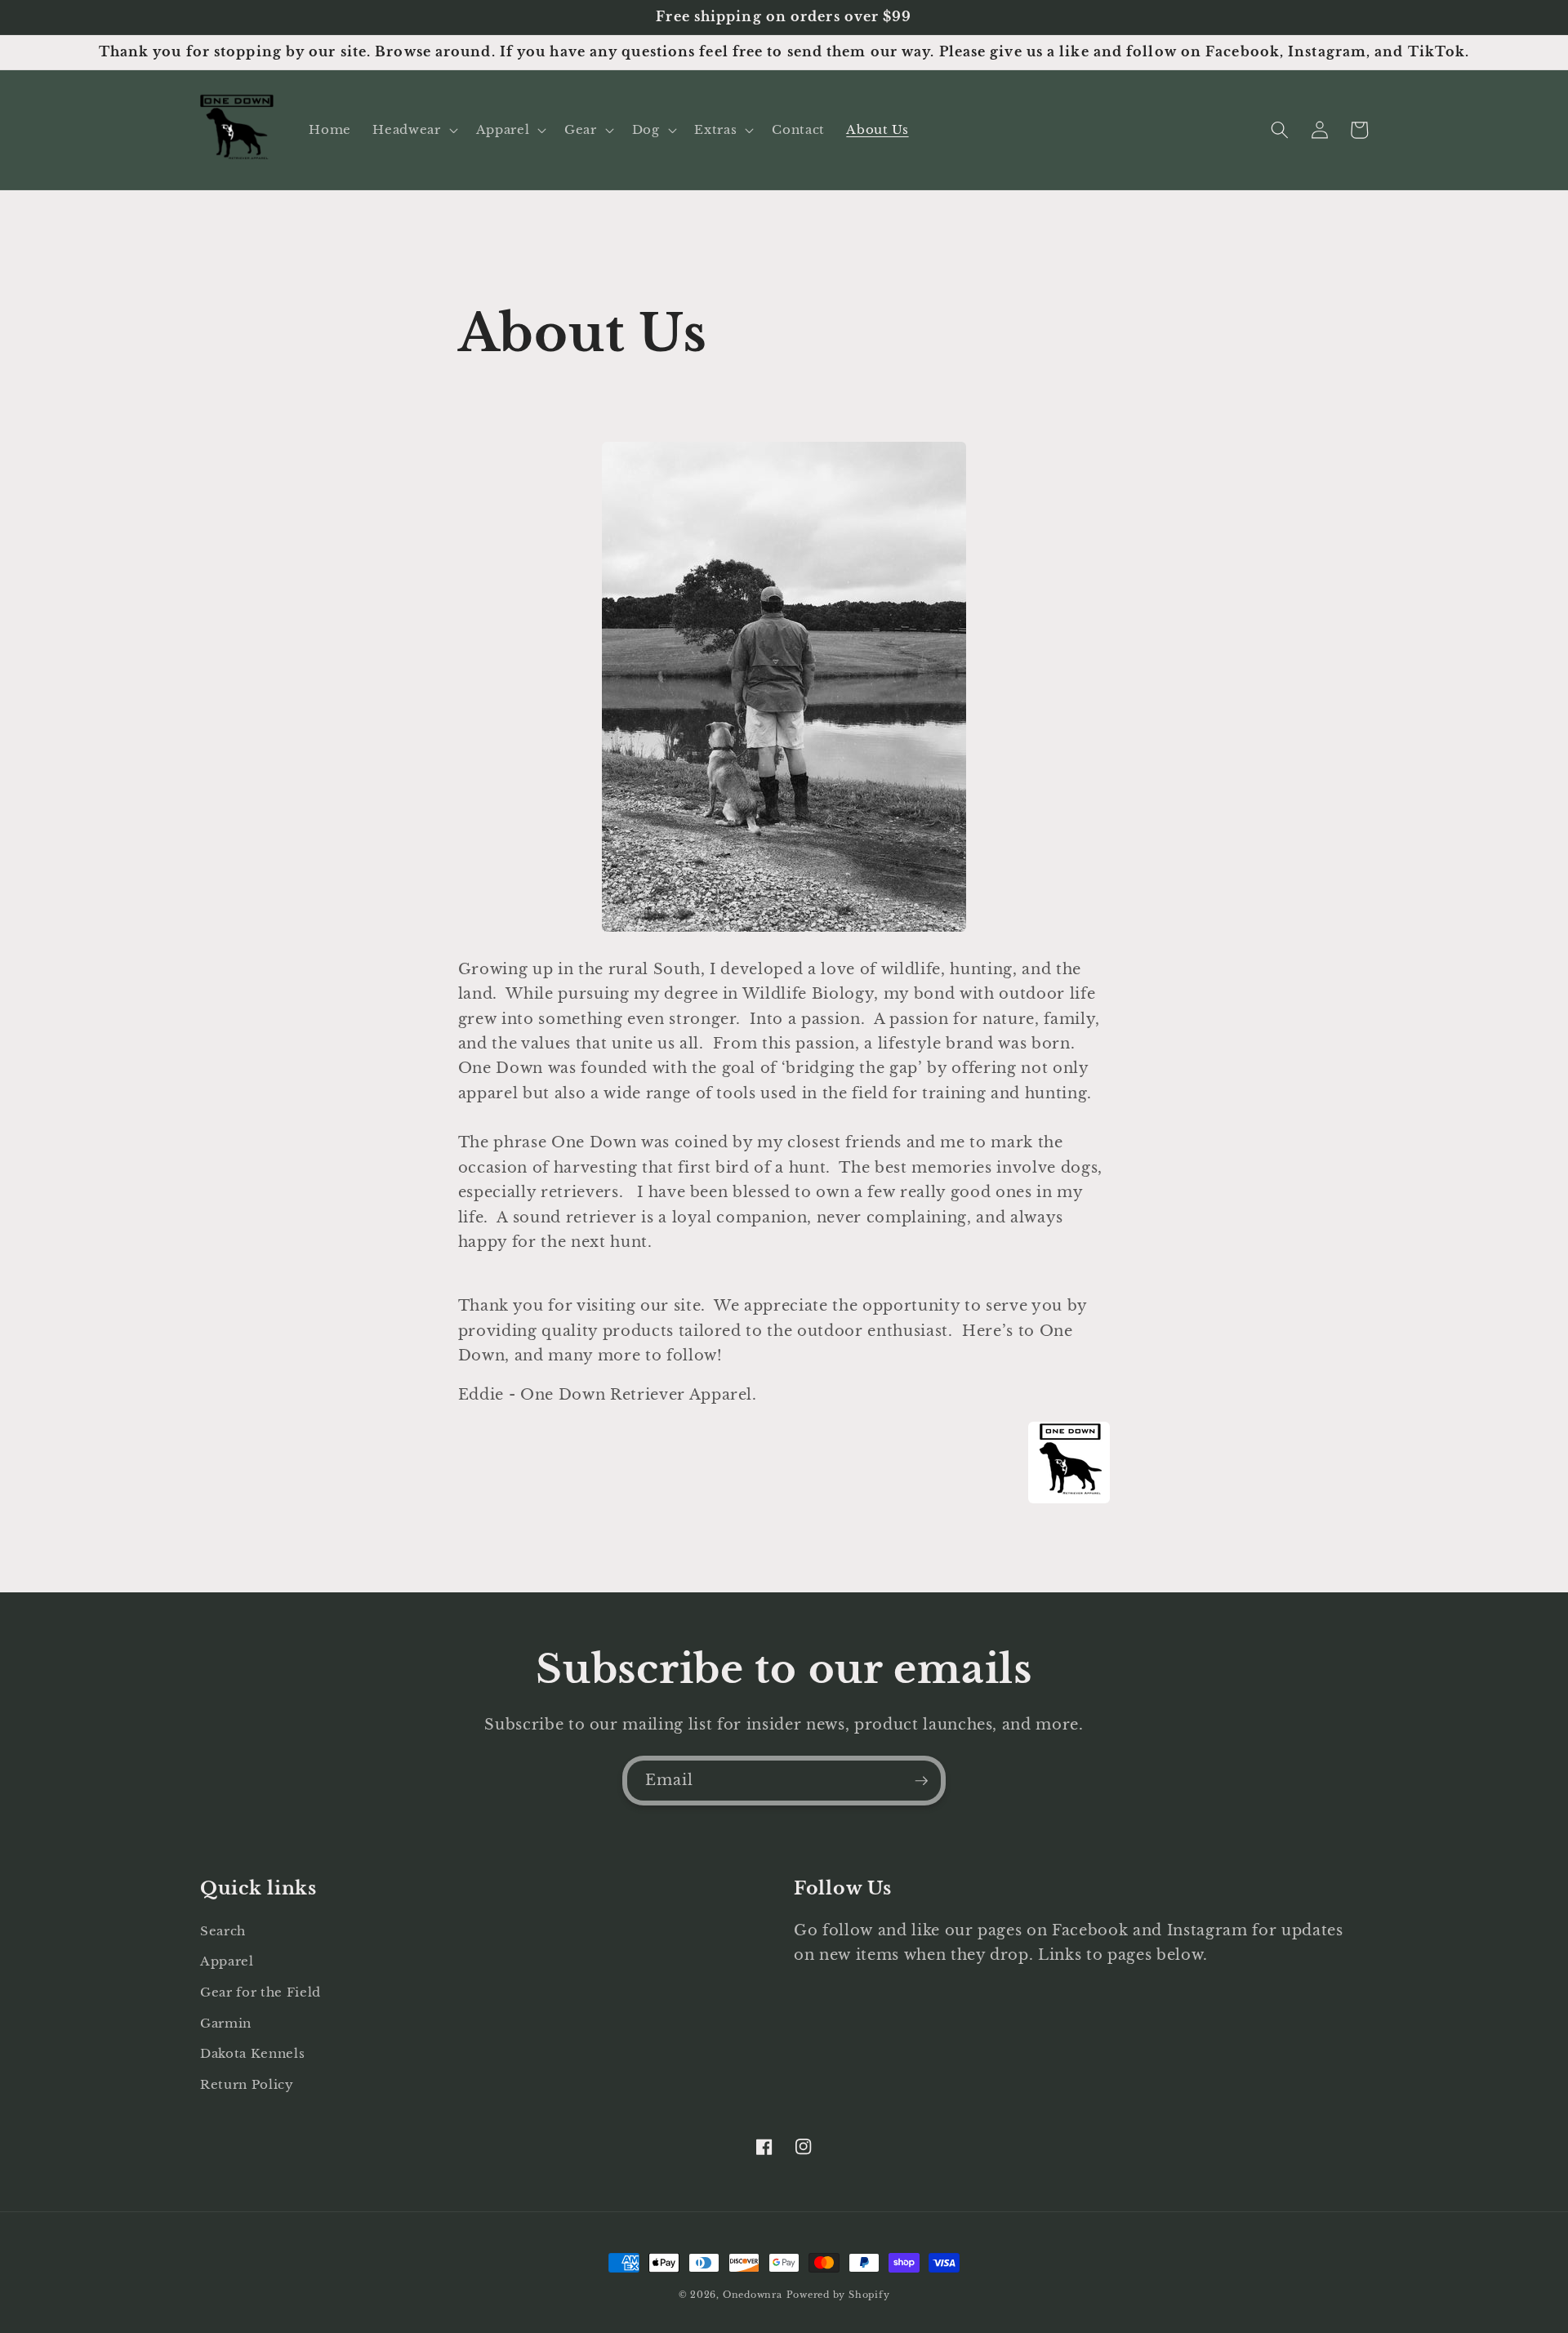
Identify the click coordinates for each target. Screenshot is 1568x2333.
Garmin (226, 2023)
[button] (413, 130)
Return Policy (247, 2084)
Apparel (227, 1961)
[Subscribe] (921, 1781)
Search (223, 1931)
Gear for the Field (261, 1992)
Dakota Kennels (252, 2053)
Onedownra (753, 2295)
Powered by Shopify (838, 2295)
